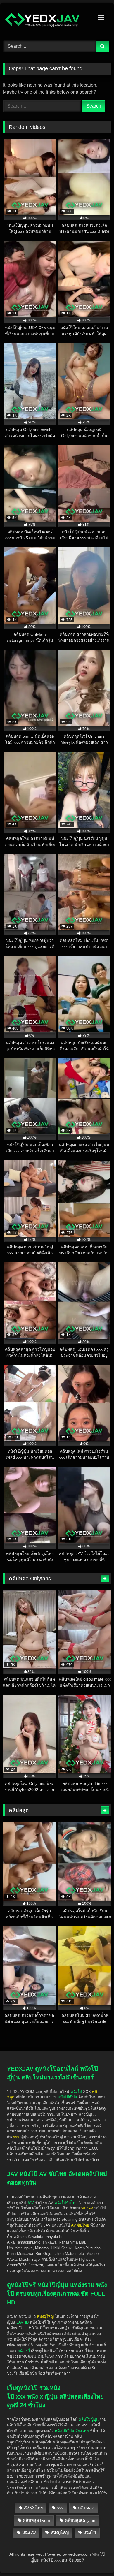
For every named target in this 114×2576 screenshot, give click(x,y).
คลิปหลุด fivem (36, 2520)
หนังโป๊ (76, 2092)
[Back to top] (96, 2538)
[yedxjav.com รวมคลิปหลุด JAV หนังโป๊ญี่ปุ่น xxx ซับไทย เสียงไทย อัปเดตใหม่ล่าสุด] (47, 21)
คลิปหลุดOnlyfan (80, 2520)
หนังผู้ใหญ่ (60, 2533)
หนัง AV (29, 2533)
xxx (60, 2508)
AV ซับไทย (33, 2508)
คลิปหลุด (86, 2508)
